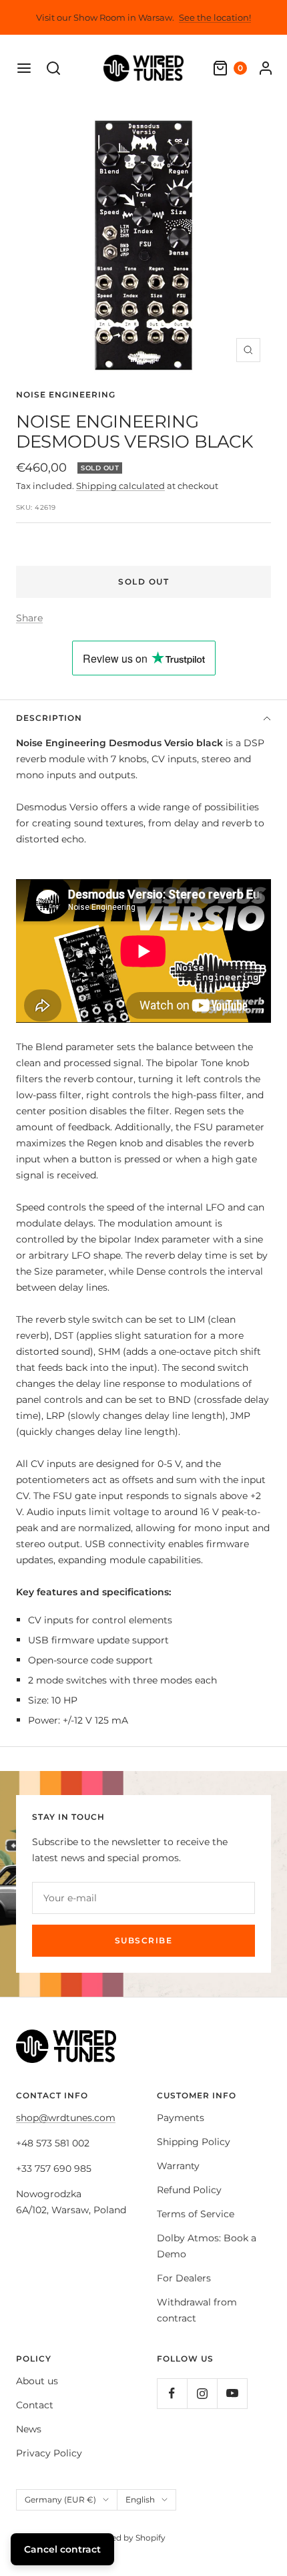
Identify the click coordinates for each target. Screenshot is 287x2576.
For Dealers (184, 2278)
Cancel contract (62, 2549)
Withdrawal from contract (197, 2310)
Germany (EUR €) (60, 2500)
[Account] (266, 68)
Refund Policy (189, 2190)
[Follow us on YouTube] (232, 2393)
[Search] (53, 68)
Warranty (178, 2166)
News (29, 2429)
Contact (35, 2405)
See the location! (215, 17)
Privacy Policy (49, 2453)
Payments (181, 2118)
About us (37, 2381)
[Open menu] (24, 68)
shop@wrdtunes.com (66, 2118)
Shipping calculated (120, 486)
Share (29, 618)
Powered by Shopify (125, 2538)
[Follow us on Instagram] (202, 2393)
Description (49, 718)
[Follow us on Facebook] (172, 2393)
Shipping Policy (194, 2142)
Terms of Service (196, 2214)
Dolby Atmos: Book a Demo (207, 2246)
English (140, 2500)
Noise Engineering (66, 394)
